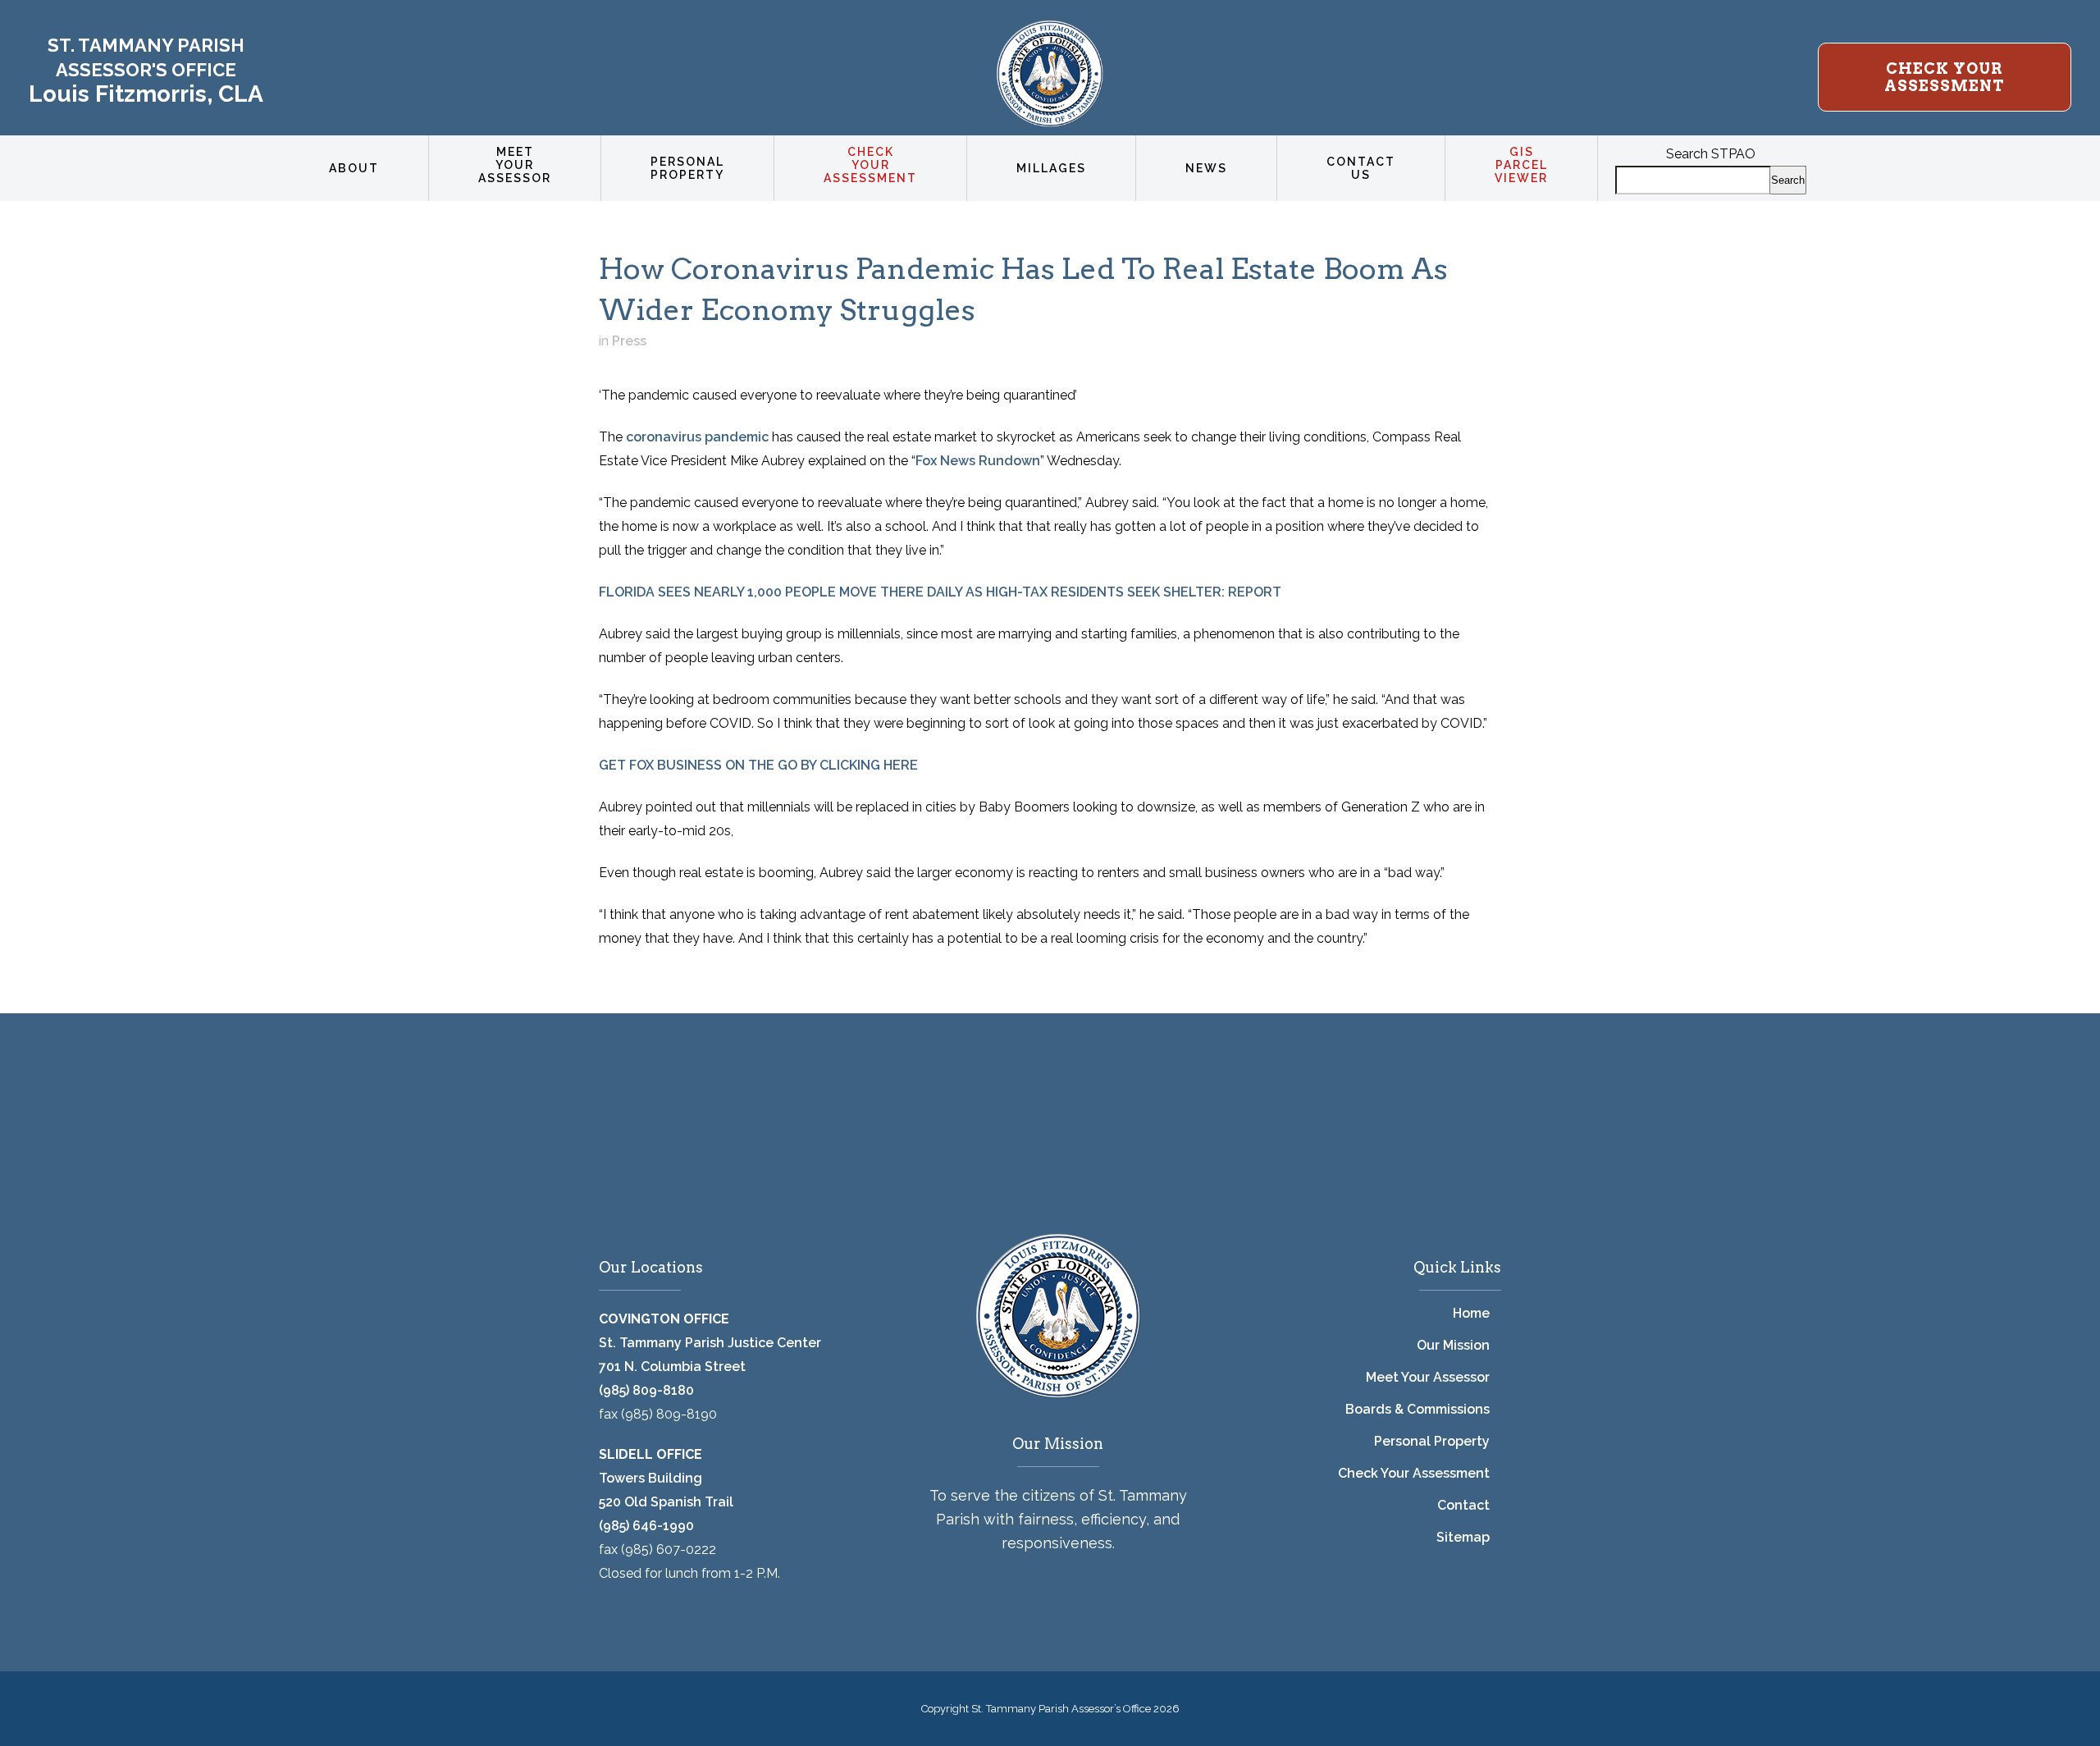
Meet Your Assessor (1428, 1377)
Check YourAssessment (1945, 77)
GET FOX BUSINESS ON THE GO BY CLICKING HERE (758, 765)
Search (1788, 180)
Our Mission (1453, 1345)
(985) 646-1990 (646, 1526)
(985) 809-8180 (646, 1390)
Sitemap (1463, 1537)
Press (629, 341)
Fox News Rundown (978, 461)
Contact (1463, 1505)
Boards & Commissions (1417, 1409)
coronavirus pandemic (697, 437)
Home (1471, 1313)
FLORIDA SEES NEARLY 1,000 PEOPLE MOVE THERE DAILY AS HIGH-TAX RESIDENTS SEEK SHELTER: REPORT (940, 592)
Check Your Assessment (1414, 1473)
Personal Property (1432, 1441)
